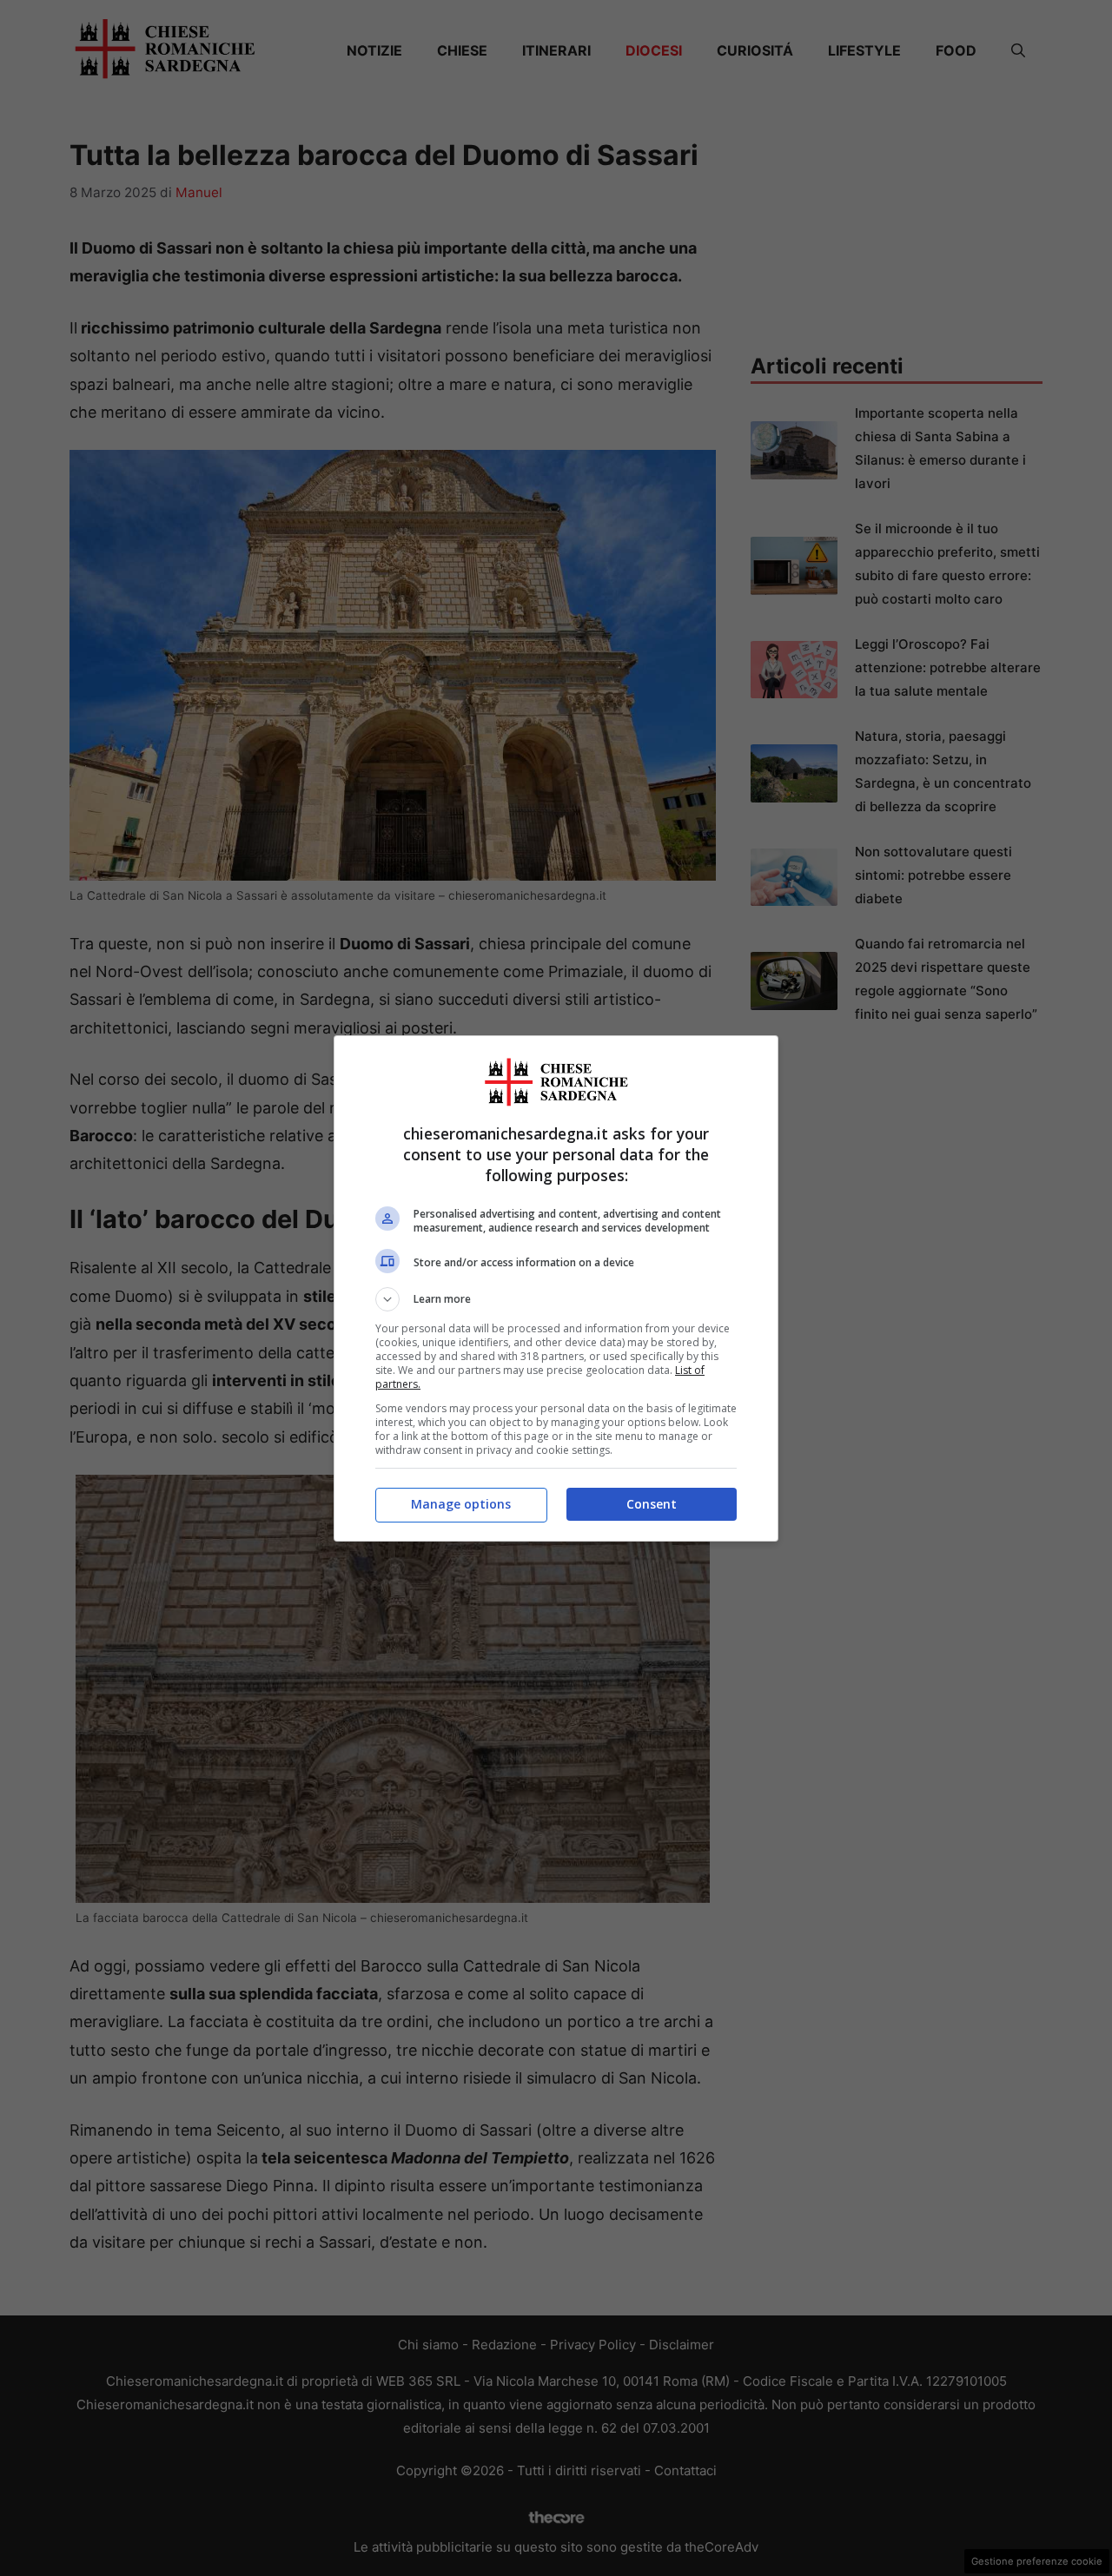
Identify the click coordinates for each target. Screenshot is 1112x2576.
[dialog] (556, 1288)
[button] (556, 1299)
